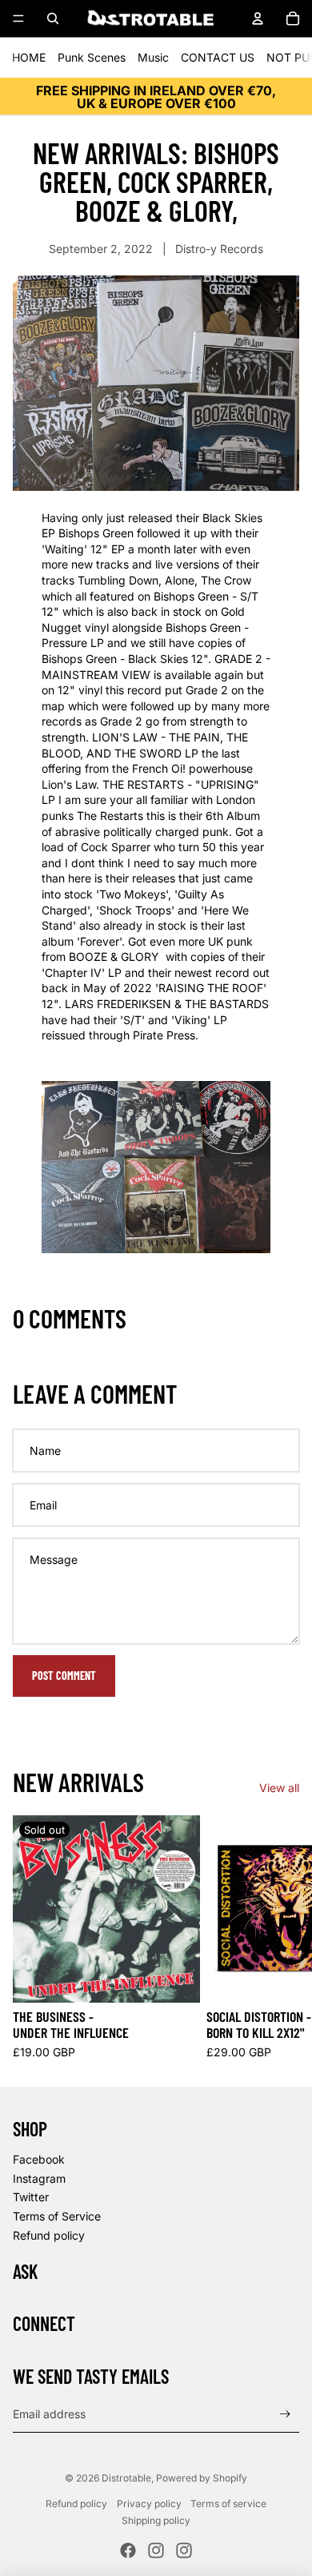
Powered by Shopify (202, 2478)
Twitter (31, 2197)
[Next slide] (282, 1938)
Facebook (39, 2159)
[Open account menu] (258, 18)
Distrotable (126, 2478)
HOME (29, 57)
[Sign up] (285, 2414)
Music (153, 57)
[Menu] (18, 18)
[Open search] (53, 18)
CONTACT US (218, 57)
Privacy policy (149, 2504)
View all (279, 1788)
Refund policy (49, 2235)
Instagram (39, 2178)
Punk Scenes (92, 57)
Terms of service (228, 2504)
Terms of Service (57, 2216)
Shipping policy (156, 2520)
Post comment (64, 1676)
